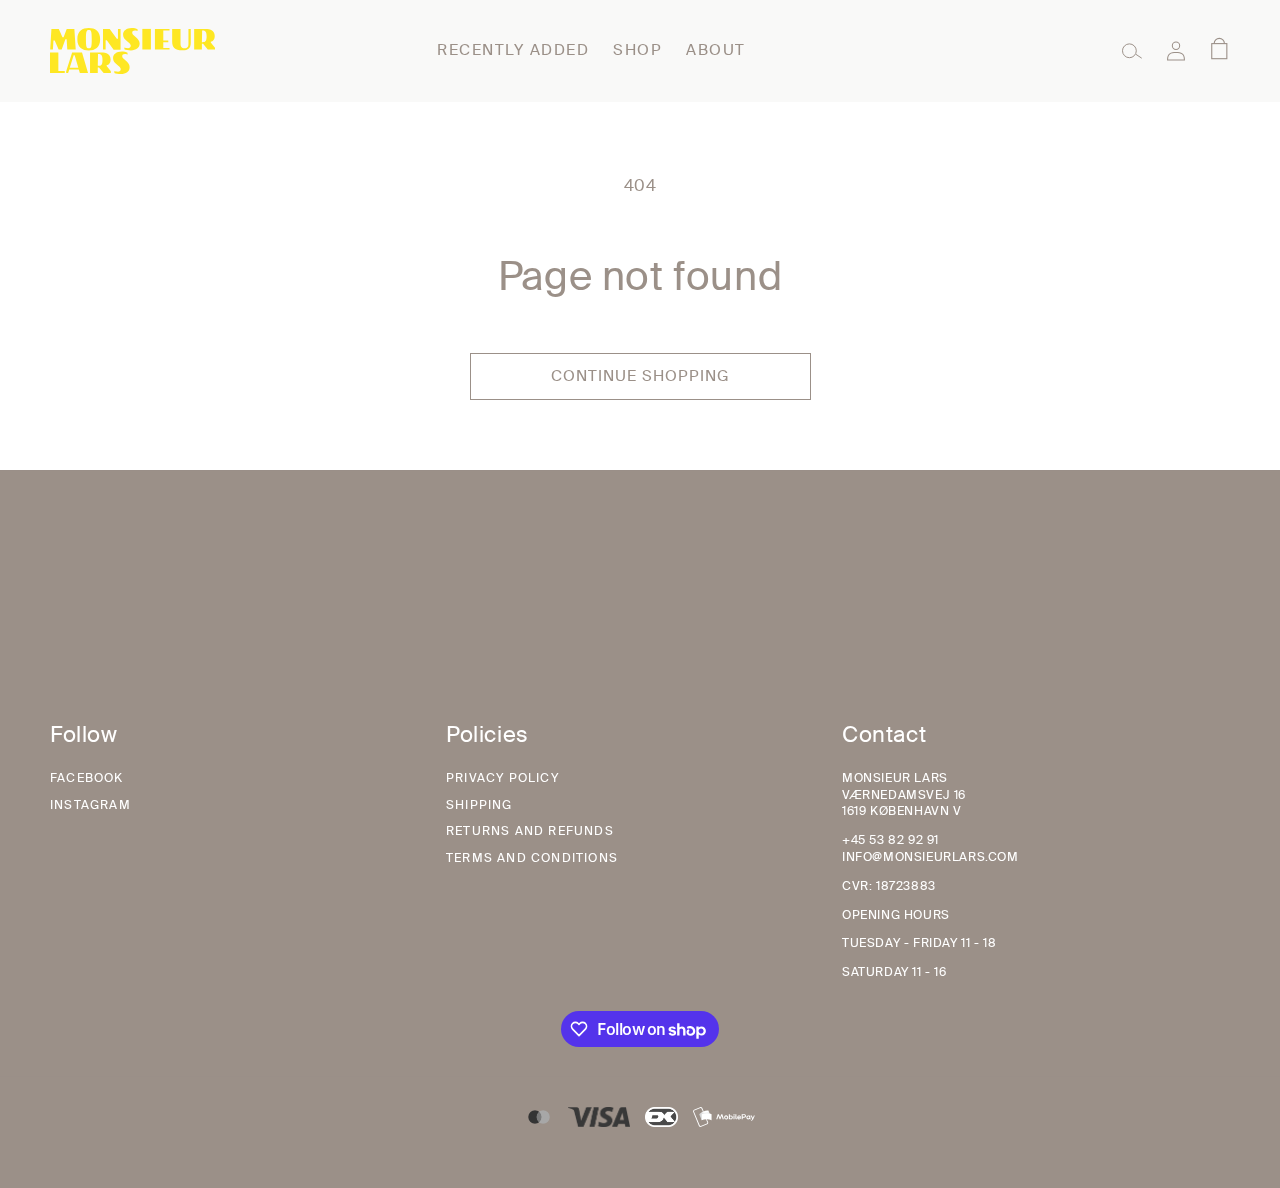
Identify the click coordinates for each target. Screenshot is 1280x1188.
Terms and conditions (532, 858)
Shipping (479, 805)
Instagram (90, 805)
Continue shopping (640, 376)
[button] (1132, 51)
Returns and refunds (530, 831)
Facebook (87, 778)
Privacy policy (502, 778)
